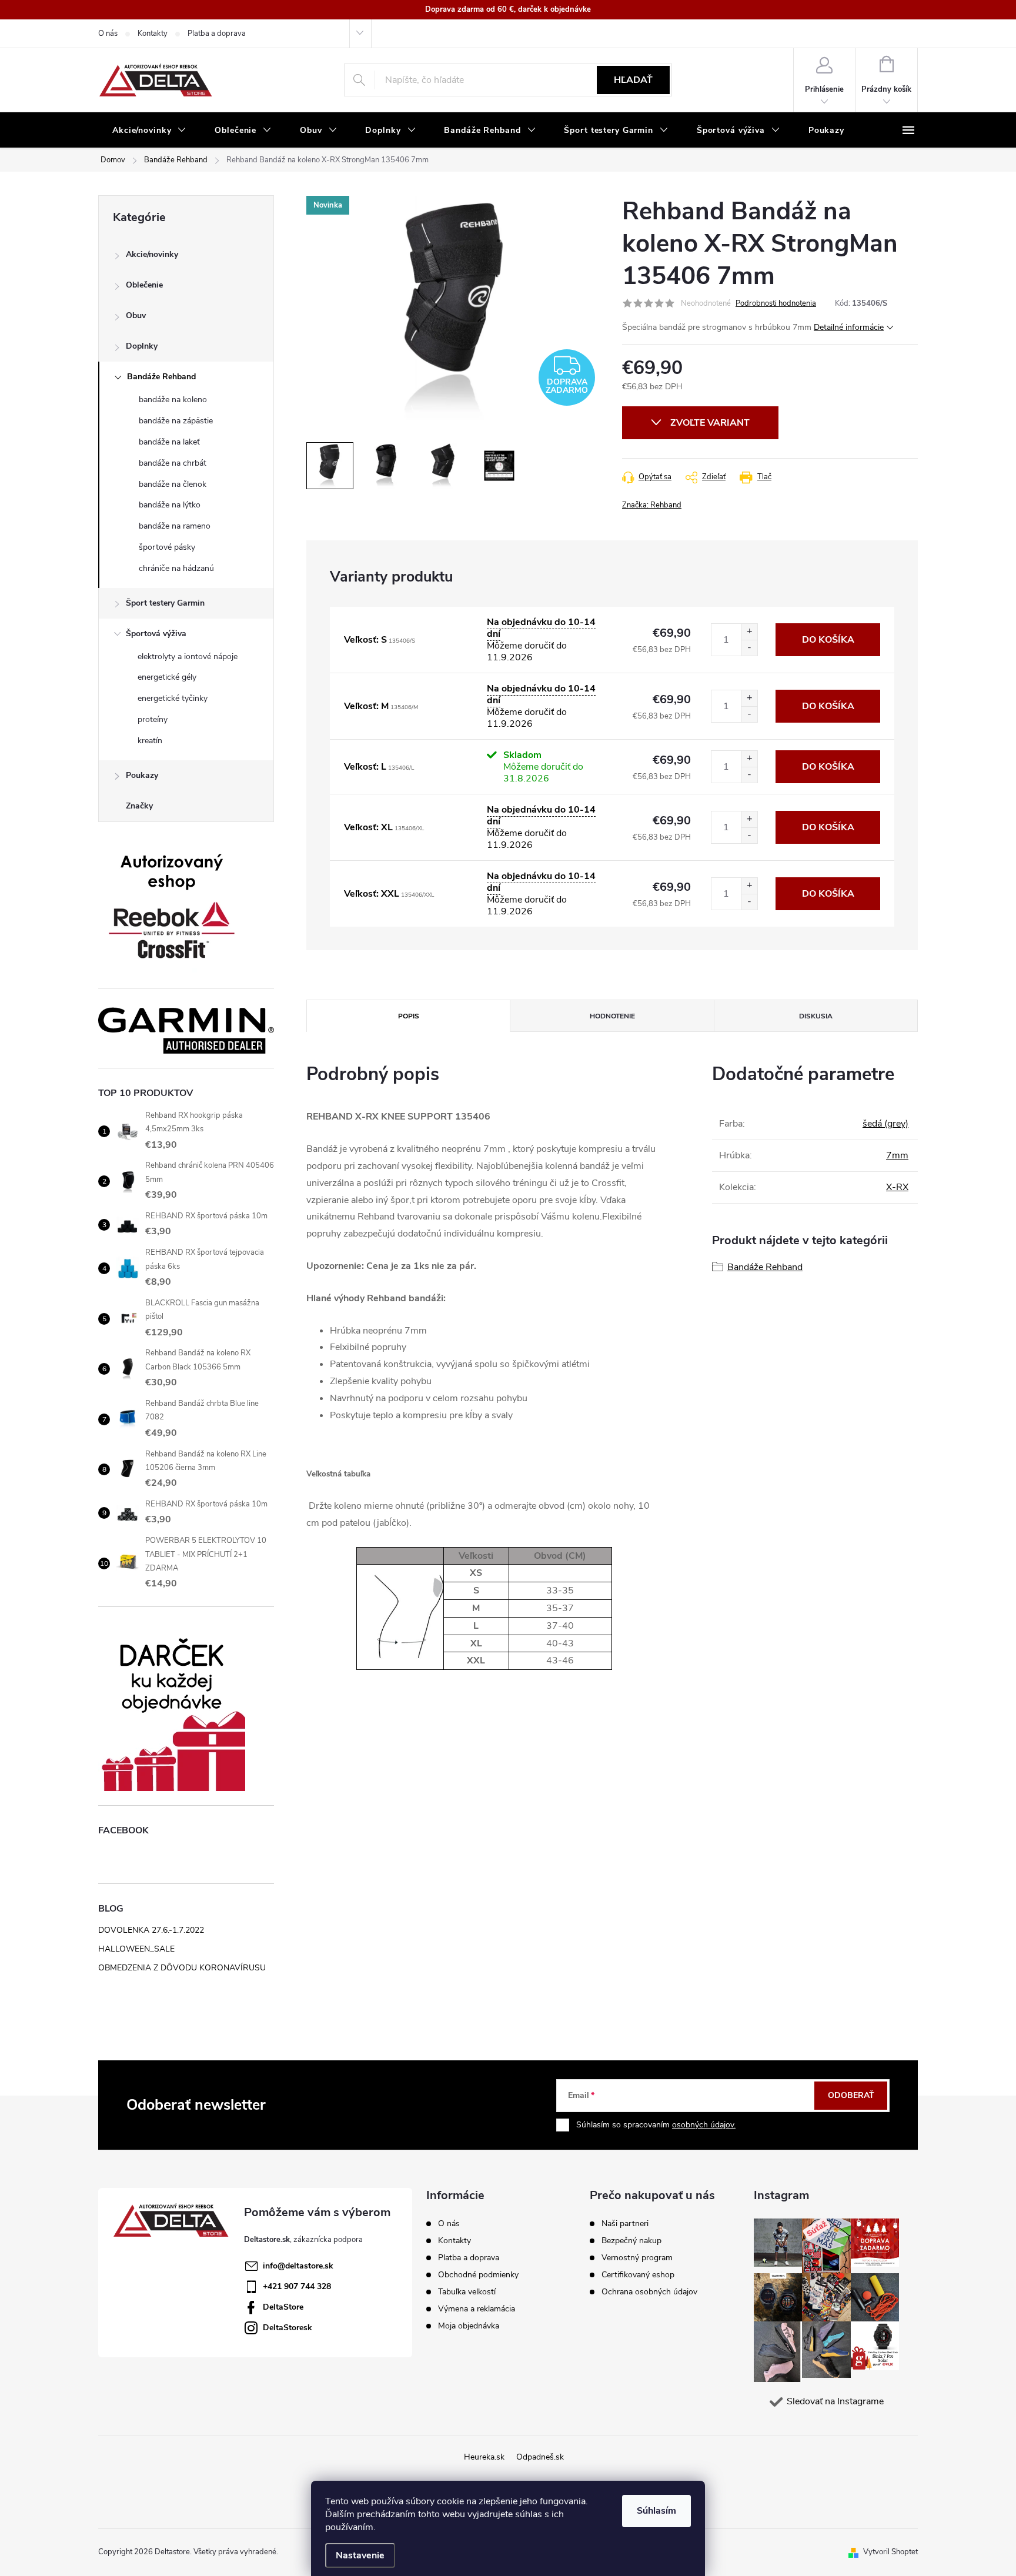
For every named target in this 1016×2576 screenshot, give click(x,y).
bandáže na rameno (175, 526)
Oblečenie (144, 285)
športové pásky (167, 547)
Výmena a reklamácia (477, 2309)
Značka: (652, 505)
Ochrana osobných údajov (649, 2292)
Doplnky (142, 346)
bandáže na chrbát (173, 463)
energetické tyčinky (173, 698)
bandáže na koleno (173, 400)
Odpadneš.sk (540, 2457)
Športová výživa (156, 634)
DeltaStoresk (288, 2328)
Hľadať (633, 80)
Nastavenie (360, 2555)
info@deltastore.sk (298, 2266)
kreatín (150, 741)
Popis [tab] (409, 1016)
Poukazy (142, 775)
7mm (897, 1155)
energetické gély (167, 677)
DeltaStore (283, 2307)
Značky (139, 806)
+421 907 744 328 (297, 2286)
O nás (108, 34)
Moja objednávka (469, 2326)
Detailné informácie (849, 327)
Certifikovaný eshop (638, 2275)
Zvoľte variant (710, 423)
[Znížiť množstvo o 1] (749, 648)
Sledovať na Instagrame (835, 2401)
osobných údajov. (704, 2125)
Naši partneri (625, 2224)
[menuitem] (149, 131)
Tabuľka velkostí (467, 2292)
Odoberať (851, 2095)
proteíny (153, 719)
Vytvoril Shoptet (890, 2552)
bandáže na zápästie (176, 421)
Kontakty (153, 34)
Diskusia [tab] (816, 1016)
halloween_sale (136, 1949)
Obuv (136, 315)
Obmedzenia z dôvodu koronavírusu (182, 1968)
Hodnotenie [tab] (612, 1016)
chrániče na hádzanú (176, 568)
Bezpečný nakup (631, 2241)
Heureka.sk (484, 2457)
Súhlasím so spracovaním (656, 2125)
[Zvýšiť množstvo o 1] (749, 632)
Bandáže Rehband (161, 377)
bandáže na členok (173, 484)
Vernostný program (637, 2258)
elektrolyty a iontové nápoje (188, 656)
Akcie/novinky (152, 254)
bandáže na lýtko (170, 505)
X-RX (897, 1187)
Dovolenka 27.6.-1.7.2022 (151, 1930)
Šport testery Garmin (165, 603)
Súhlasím (656, 2511)
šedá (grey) (885, 1124)
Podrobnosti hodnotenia (776, 303)
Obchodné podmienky (478, 2275)
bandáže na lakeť (169, 442)
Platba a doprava (217, 34)
